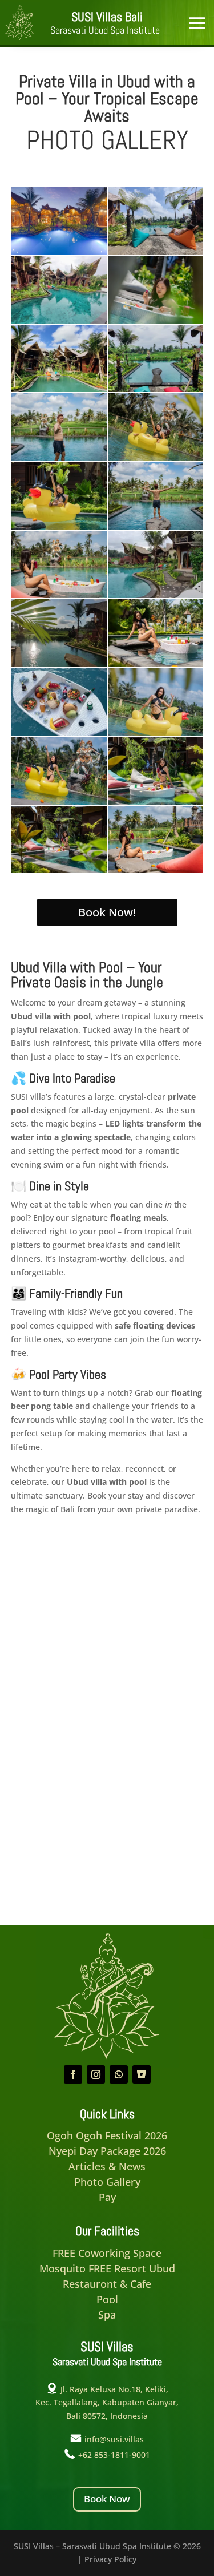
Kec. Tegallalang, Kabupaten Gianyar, (107, 2402)
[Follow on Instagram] (96, 2074)
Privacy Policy (110, 2559)
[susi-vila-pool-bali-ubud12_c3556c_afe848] (59, 458)
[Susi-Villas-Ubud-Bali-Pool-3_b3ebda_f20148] (156, 389)
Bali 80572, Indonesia (107, 2416)
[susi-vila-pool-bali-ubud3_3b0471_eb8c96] (156, 664)
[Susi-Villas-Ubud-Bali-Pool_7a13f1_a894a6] (59, 251)
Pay (107, 2197)
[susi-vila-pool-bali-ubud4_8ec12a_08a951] (156, 870)
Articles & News (107, 2166)
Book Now (107, 2499)
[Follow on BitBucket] (142, 2074)
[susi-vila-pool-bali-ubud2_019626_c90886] (156, 802)
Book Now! (107, 912)
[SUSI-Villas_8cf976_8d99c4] (59, 389)
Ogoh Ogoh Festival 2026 (107, 2135)
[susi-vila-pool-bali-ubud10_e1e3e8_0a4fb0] (156, 732)
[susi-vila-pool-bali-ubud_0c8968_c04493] (59, 870)
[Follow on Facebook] (73, 2074)
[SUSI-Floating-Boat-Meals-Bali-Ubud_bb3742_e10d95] (59, 732)
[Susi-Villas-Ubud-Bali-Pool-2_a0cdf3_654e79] (59, 664)
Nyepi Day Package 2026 (107, 2151)
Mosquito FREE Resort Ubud (107, 2268)
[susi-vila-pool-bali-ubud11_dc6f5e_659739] (156, 526)
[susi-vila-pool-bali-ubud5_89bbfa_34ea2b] (59, 595)
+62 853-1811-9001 (114, 2455)
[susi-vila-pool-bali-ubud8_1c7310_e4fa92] (156, 458)
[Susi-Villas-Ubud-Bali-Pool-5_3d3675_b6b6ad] (156, 595)
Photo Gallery (107, 2182)
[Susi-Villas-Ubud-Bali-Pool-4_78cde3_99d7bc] (59, 320)
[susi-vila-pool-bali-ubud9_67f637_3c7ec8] (59, 802)
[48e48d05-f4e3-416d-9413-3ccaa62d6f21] (156, 251)
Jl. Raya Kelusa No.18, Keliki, (114, 2389)
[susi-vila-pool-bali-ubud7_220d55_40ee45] (59, 526)
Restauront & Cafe (107, 2284)
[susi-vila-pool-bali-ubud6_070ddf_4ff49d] (156, 320)
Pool (107, 2299)
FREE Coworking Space (107, 2253)
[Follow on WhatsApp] (119, 2074)
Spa (107, 2315)
